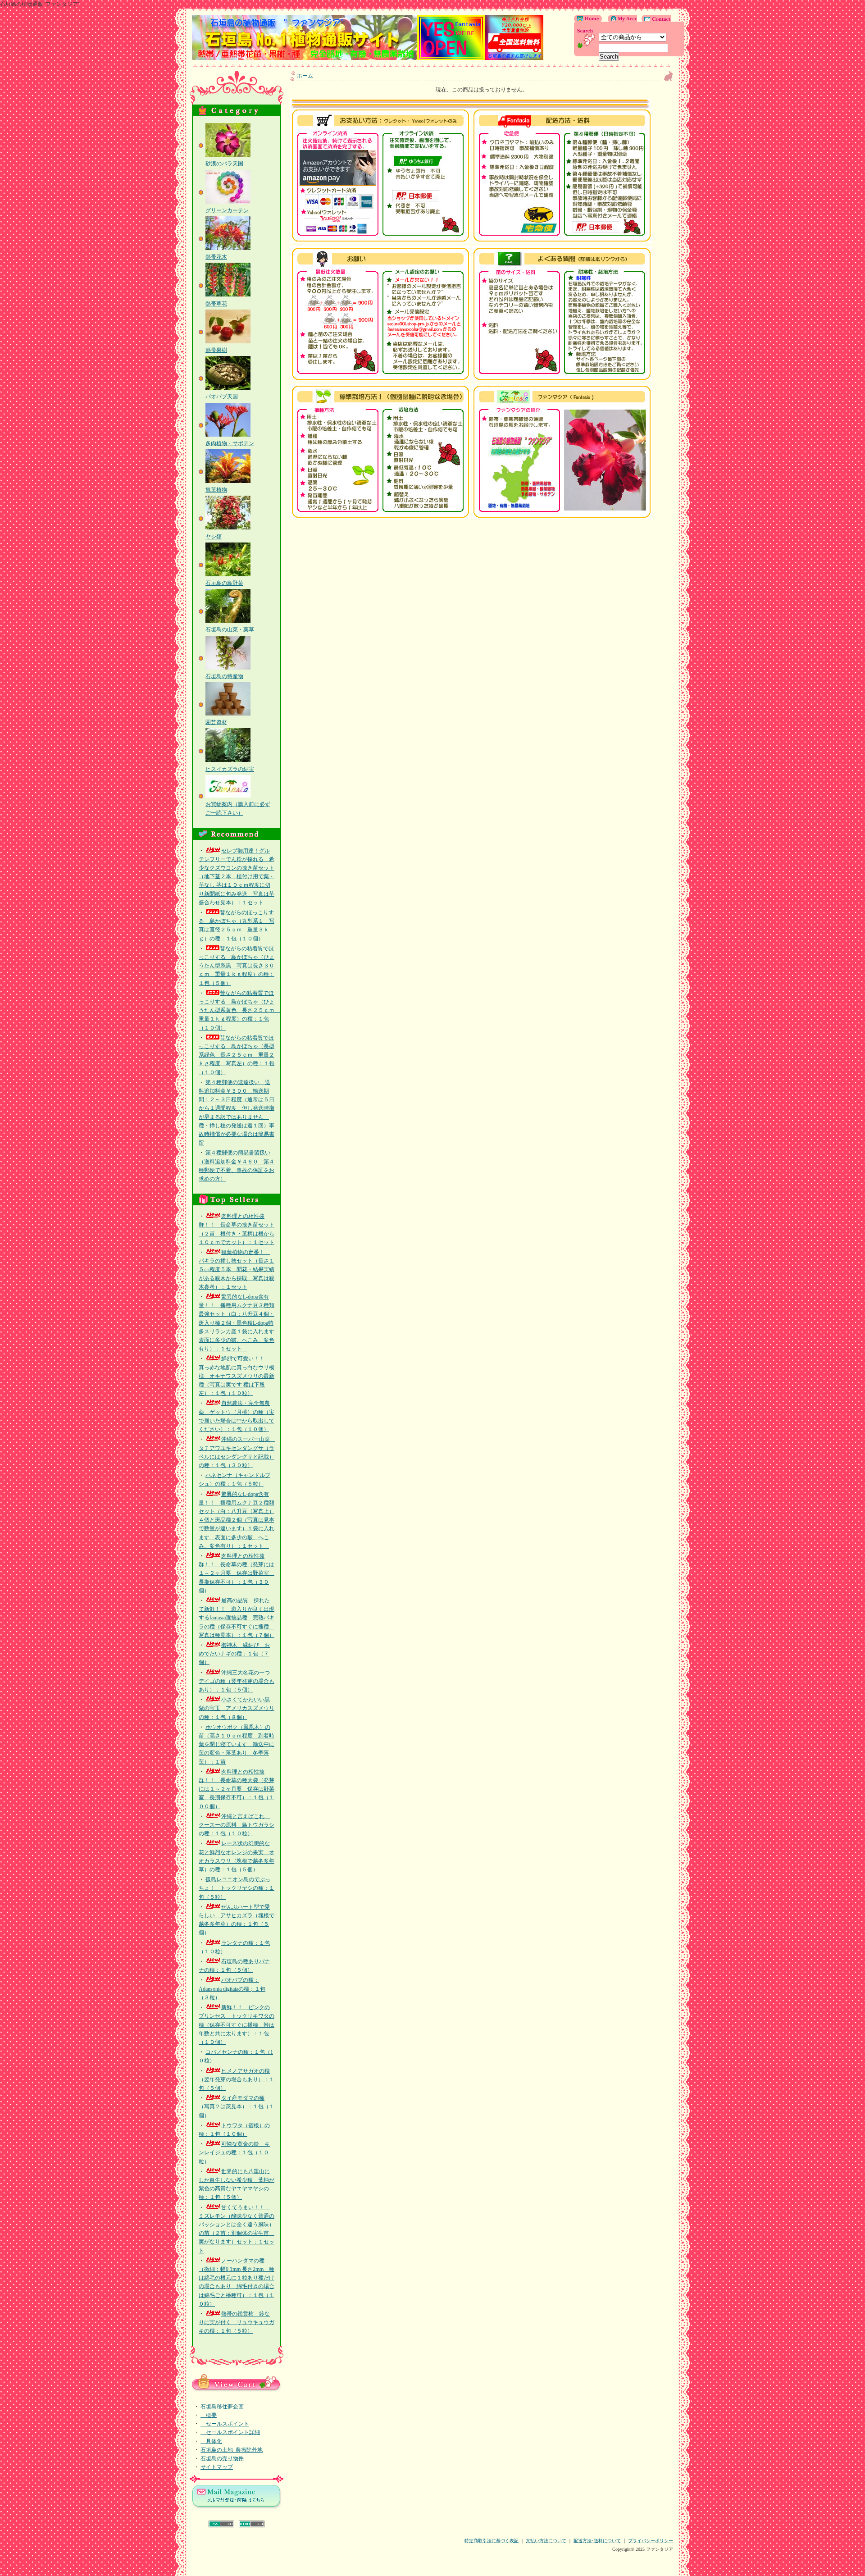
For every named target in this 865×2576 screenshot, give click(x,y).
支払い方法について (546, 2541)
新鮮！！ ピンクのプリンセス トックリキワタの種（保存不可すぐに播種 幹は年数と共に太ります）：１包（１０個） (237, 2025)
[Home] (589, 20)
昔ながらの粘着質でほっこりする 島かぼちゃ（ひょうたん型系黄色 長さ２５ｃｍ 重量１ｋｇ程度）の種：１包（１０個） (239, 1010)
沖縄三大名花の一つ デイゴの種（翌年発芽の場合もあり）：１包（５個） (237, 1681)
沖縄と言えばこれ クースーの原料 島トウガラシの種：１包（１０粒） (237, 1825)
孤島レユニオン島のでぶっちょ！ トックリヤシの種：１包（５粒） (237, 1888)
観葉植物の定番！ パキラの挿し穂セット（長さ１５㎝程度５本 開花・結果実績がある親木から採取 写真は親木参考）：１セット (237, 1270)
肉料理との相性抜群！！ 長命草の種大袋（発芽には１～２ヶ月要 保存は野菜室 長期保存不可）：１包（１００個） (237, 1789)
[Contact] (654, 20)
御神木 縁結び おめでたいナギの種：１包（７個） (234, 1654)
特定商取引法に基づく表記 (492, 2541)
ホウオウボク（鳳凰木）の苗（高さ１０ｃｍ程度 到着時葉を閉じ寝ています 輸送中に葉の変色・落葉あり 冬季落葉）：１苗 (237, 1744)
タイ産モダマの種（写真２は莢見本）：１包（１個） (237, 2106)
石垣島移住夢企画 (222, 2407)
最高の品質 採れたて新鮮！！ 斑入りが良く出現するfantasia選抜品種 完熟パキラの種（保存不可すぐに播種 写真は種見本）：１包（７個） (237, 1618)
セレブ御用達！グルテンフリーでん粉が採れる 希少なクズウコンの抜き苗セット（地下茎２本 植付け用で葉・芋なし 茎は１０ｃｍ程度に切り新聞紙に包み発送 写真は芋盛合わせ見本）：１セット (237, 877)
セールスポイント (225, 2424)
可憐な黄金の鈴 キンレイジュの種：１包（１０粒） (234, 2152)
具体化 (211, 2441)
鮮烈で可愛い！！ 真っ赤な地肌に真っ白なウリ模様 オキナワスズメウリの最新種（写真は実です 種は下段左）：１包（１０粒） (237, 1376)
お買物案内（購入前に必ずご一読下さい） (238, 809)
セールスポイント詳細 (230, 2432)
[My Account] (620, 20)
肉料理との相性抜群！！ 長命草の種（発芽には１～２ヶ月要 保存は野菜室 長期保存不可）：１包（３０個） (237, 1573)
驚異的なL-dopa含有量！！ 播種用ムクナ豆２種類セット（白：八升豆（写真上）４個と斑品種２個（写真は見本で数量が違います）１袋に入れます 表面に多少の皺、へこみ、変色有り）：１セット (237, 1520)
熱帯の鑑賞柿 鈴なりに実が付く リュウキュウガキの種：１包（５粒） (237, 2322)
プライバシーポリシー (651, 2541)
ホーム (305, 76)
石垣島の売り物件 (222, 2458)
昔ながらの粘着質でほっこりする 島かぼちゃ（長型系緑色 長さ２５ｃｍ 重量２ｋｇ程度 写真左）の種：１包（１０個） (237, 1055)
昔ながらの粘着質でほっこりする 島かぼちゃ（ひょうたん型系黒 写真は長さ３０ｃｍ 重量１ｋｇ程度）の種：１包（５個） (237, 966)
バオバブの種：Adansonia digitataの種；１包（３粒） (232, 1988)
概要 (209, 2415)
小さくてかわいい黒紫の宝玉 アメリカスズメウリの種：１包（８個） (237, 1708)
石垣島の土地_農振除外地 (232, 2450)
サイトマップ (217, 2467)
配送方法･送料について (597, 2541)
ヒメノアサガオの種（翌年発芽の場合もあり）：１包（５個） (237, 2079)
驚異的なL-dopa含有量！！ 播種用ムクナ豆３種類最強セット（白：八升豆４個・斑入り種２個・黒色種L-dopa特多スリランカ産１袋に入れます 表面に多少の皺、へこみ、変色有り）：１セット (239, 1323)
